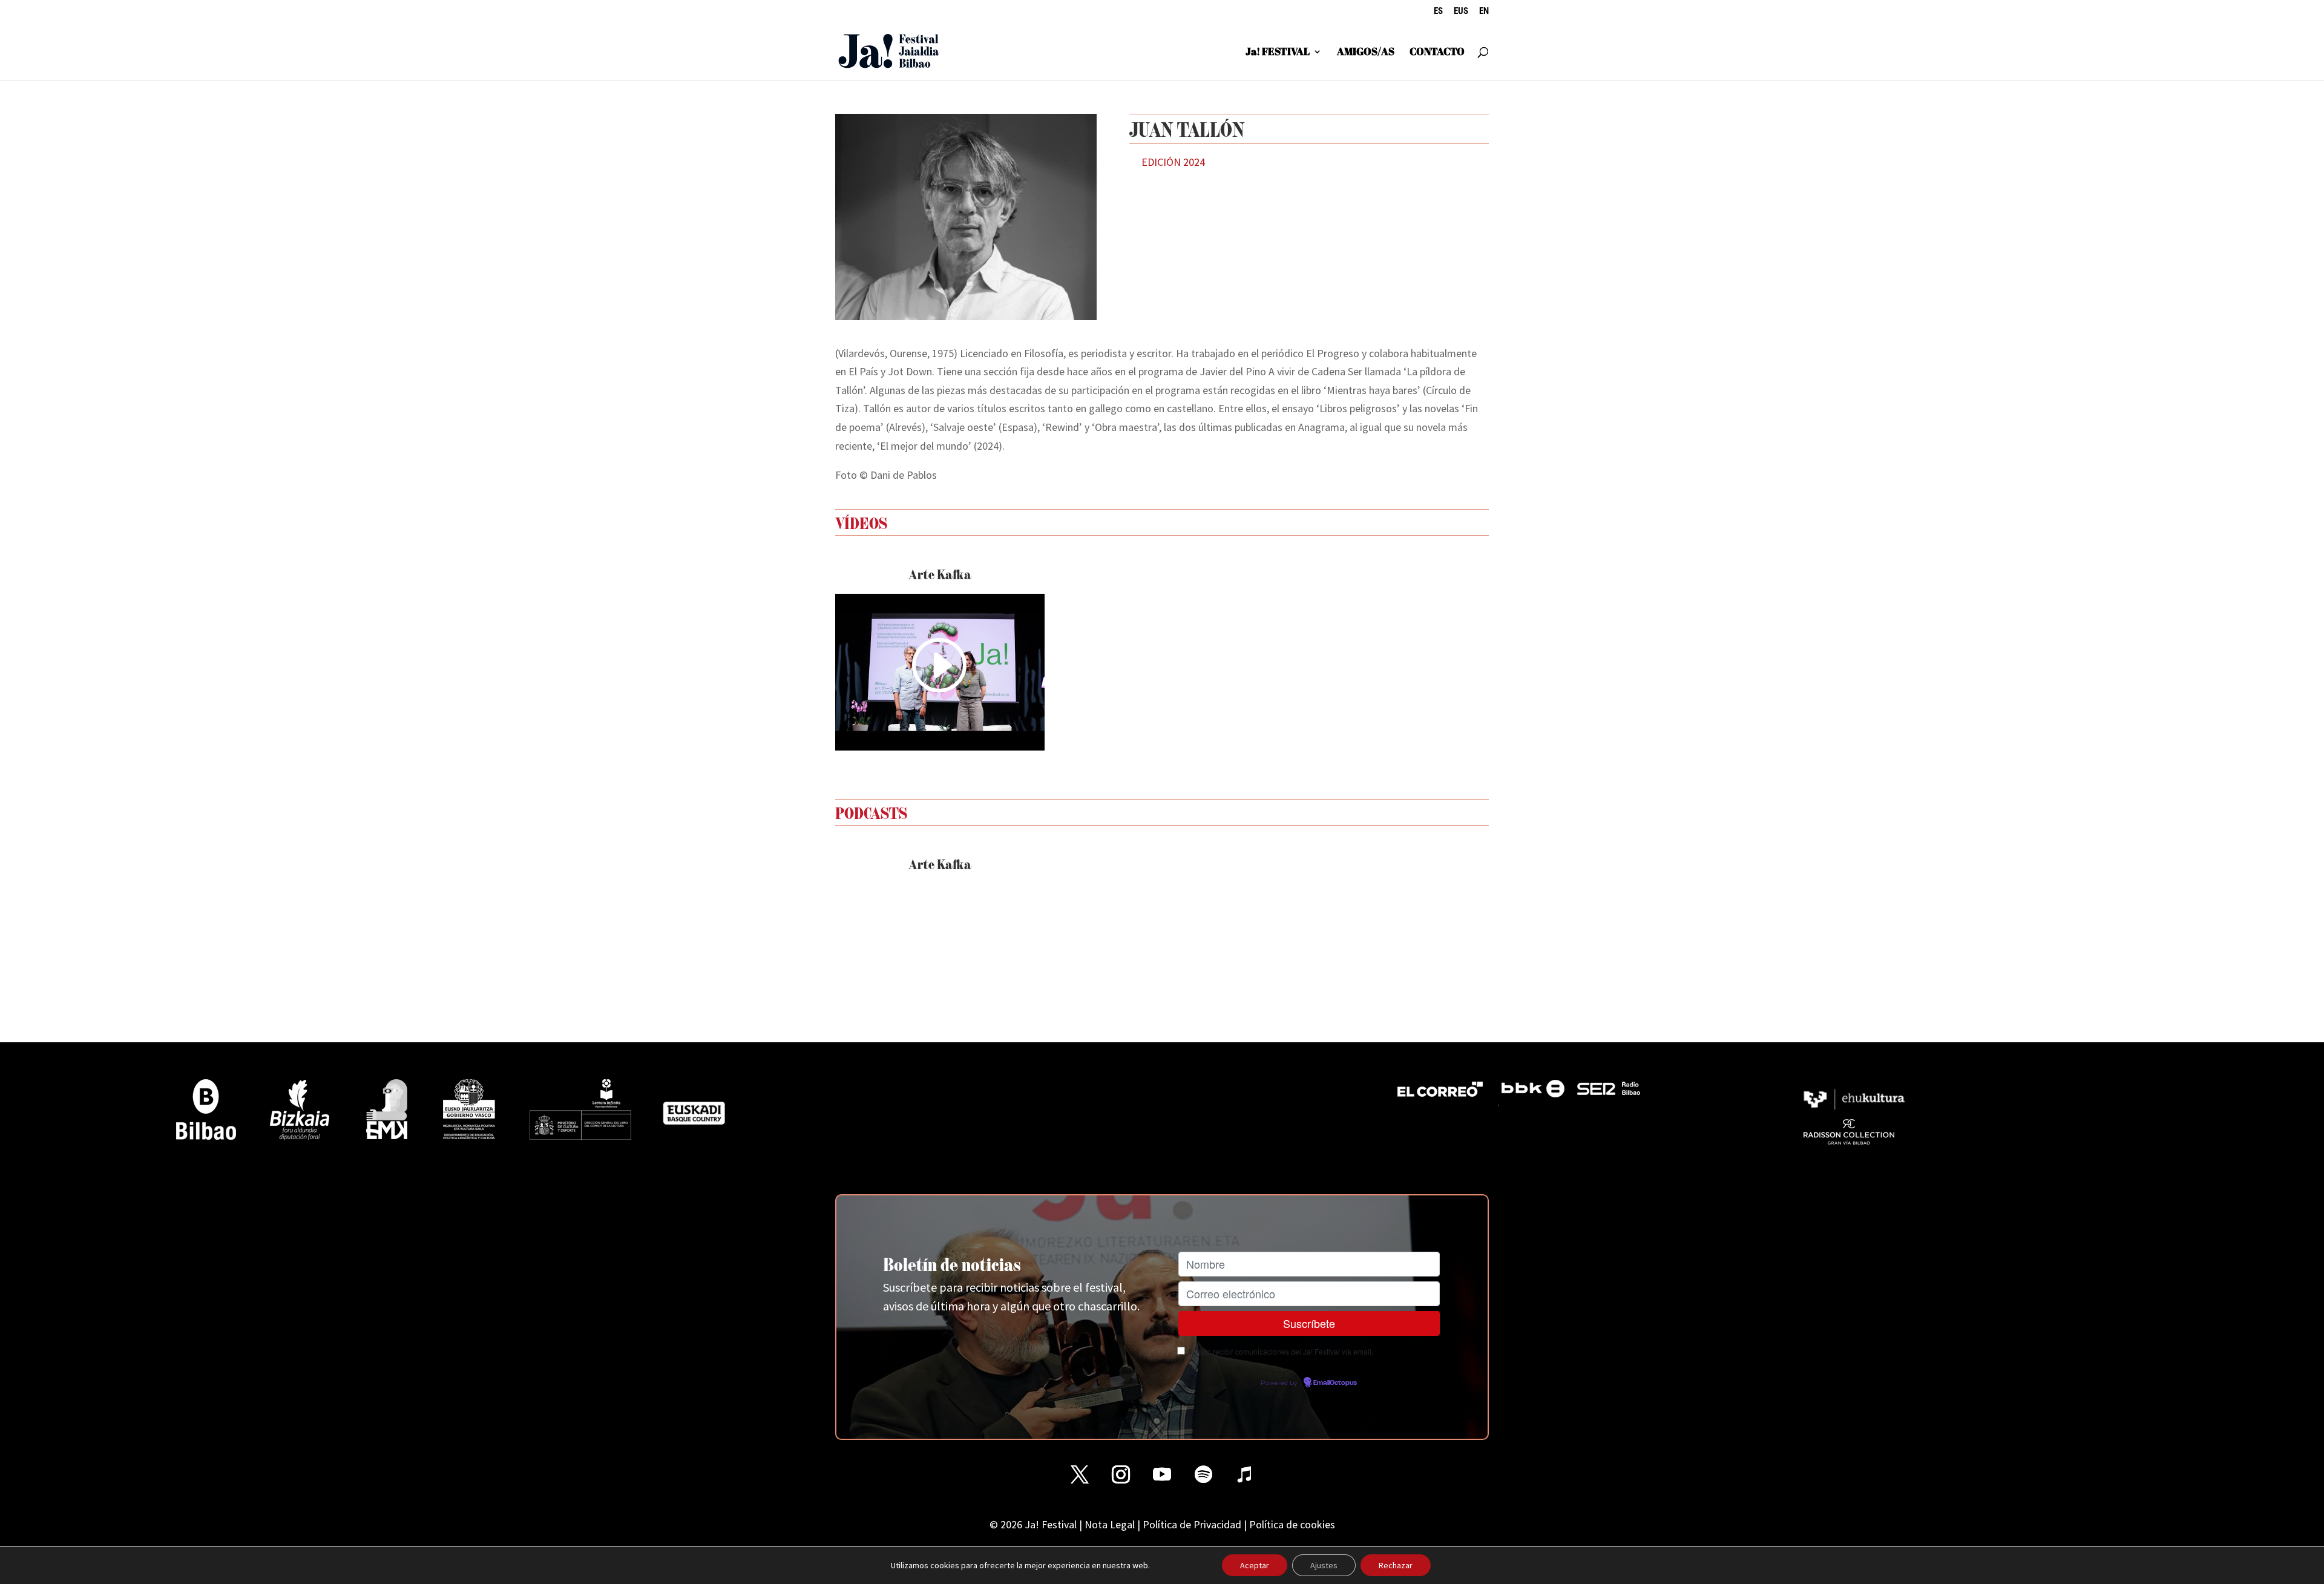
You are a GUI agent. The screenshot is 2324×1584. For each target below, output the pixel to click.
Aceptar (1255, 1565)
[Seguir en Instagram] (1121, 1474)
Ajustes (1324, 1565)
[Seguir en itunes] (1244, 1474)
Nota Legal (1110, 1524)
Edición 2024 (1173, 162)
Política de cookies (1292, 1524)
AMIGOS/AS (1366, 53)
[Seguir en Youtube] (1162, 1474)
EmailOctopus (1335, 1383)
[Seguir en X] (1080, 1474)
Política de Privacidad (1192, 1524)
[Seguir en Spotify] (1203, 1474)
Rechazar (1396, 1565)
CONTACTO (1437, 53)
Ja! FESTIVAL (1278, 53)
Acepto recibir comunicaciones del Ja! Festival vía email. (1281, 1351)
